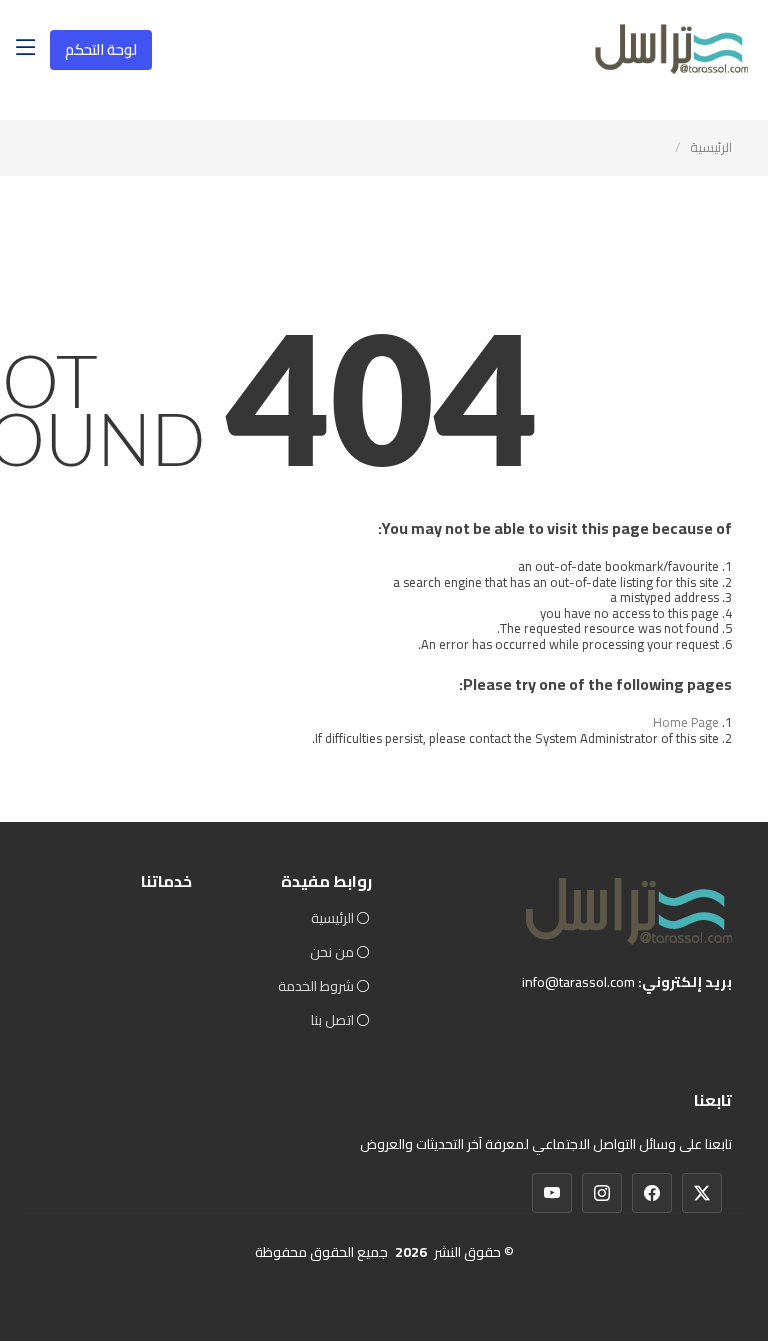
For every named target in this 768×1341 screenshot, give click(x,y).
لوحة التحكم (101, 49)
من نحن (332, 952)
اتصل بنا (332, 1020)
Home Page (686, 722)
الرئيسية (711, 147)
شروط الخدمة (316, 986)
